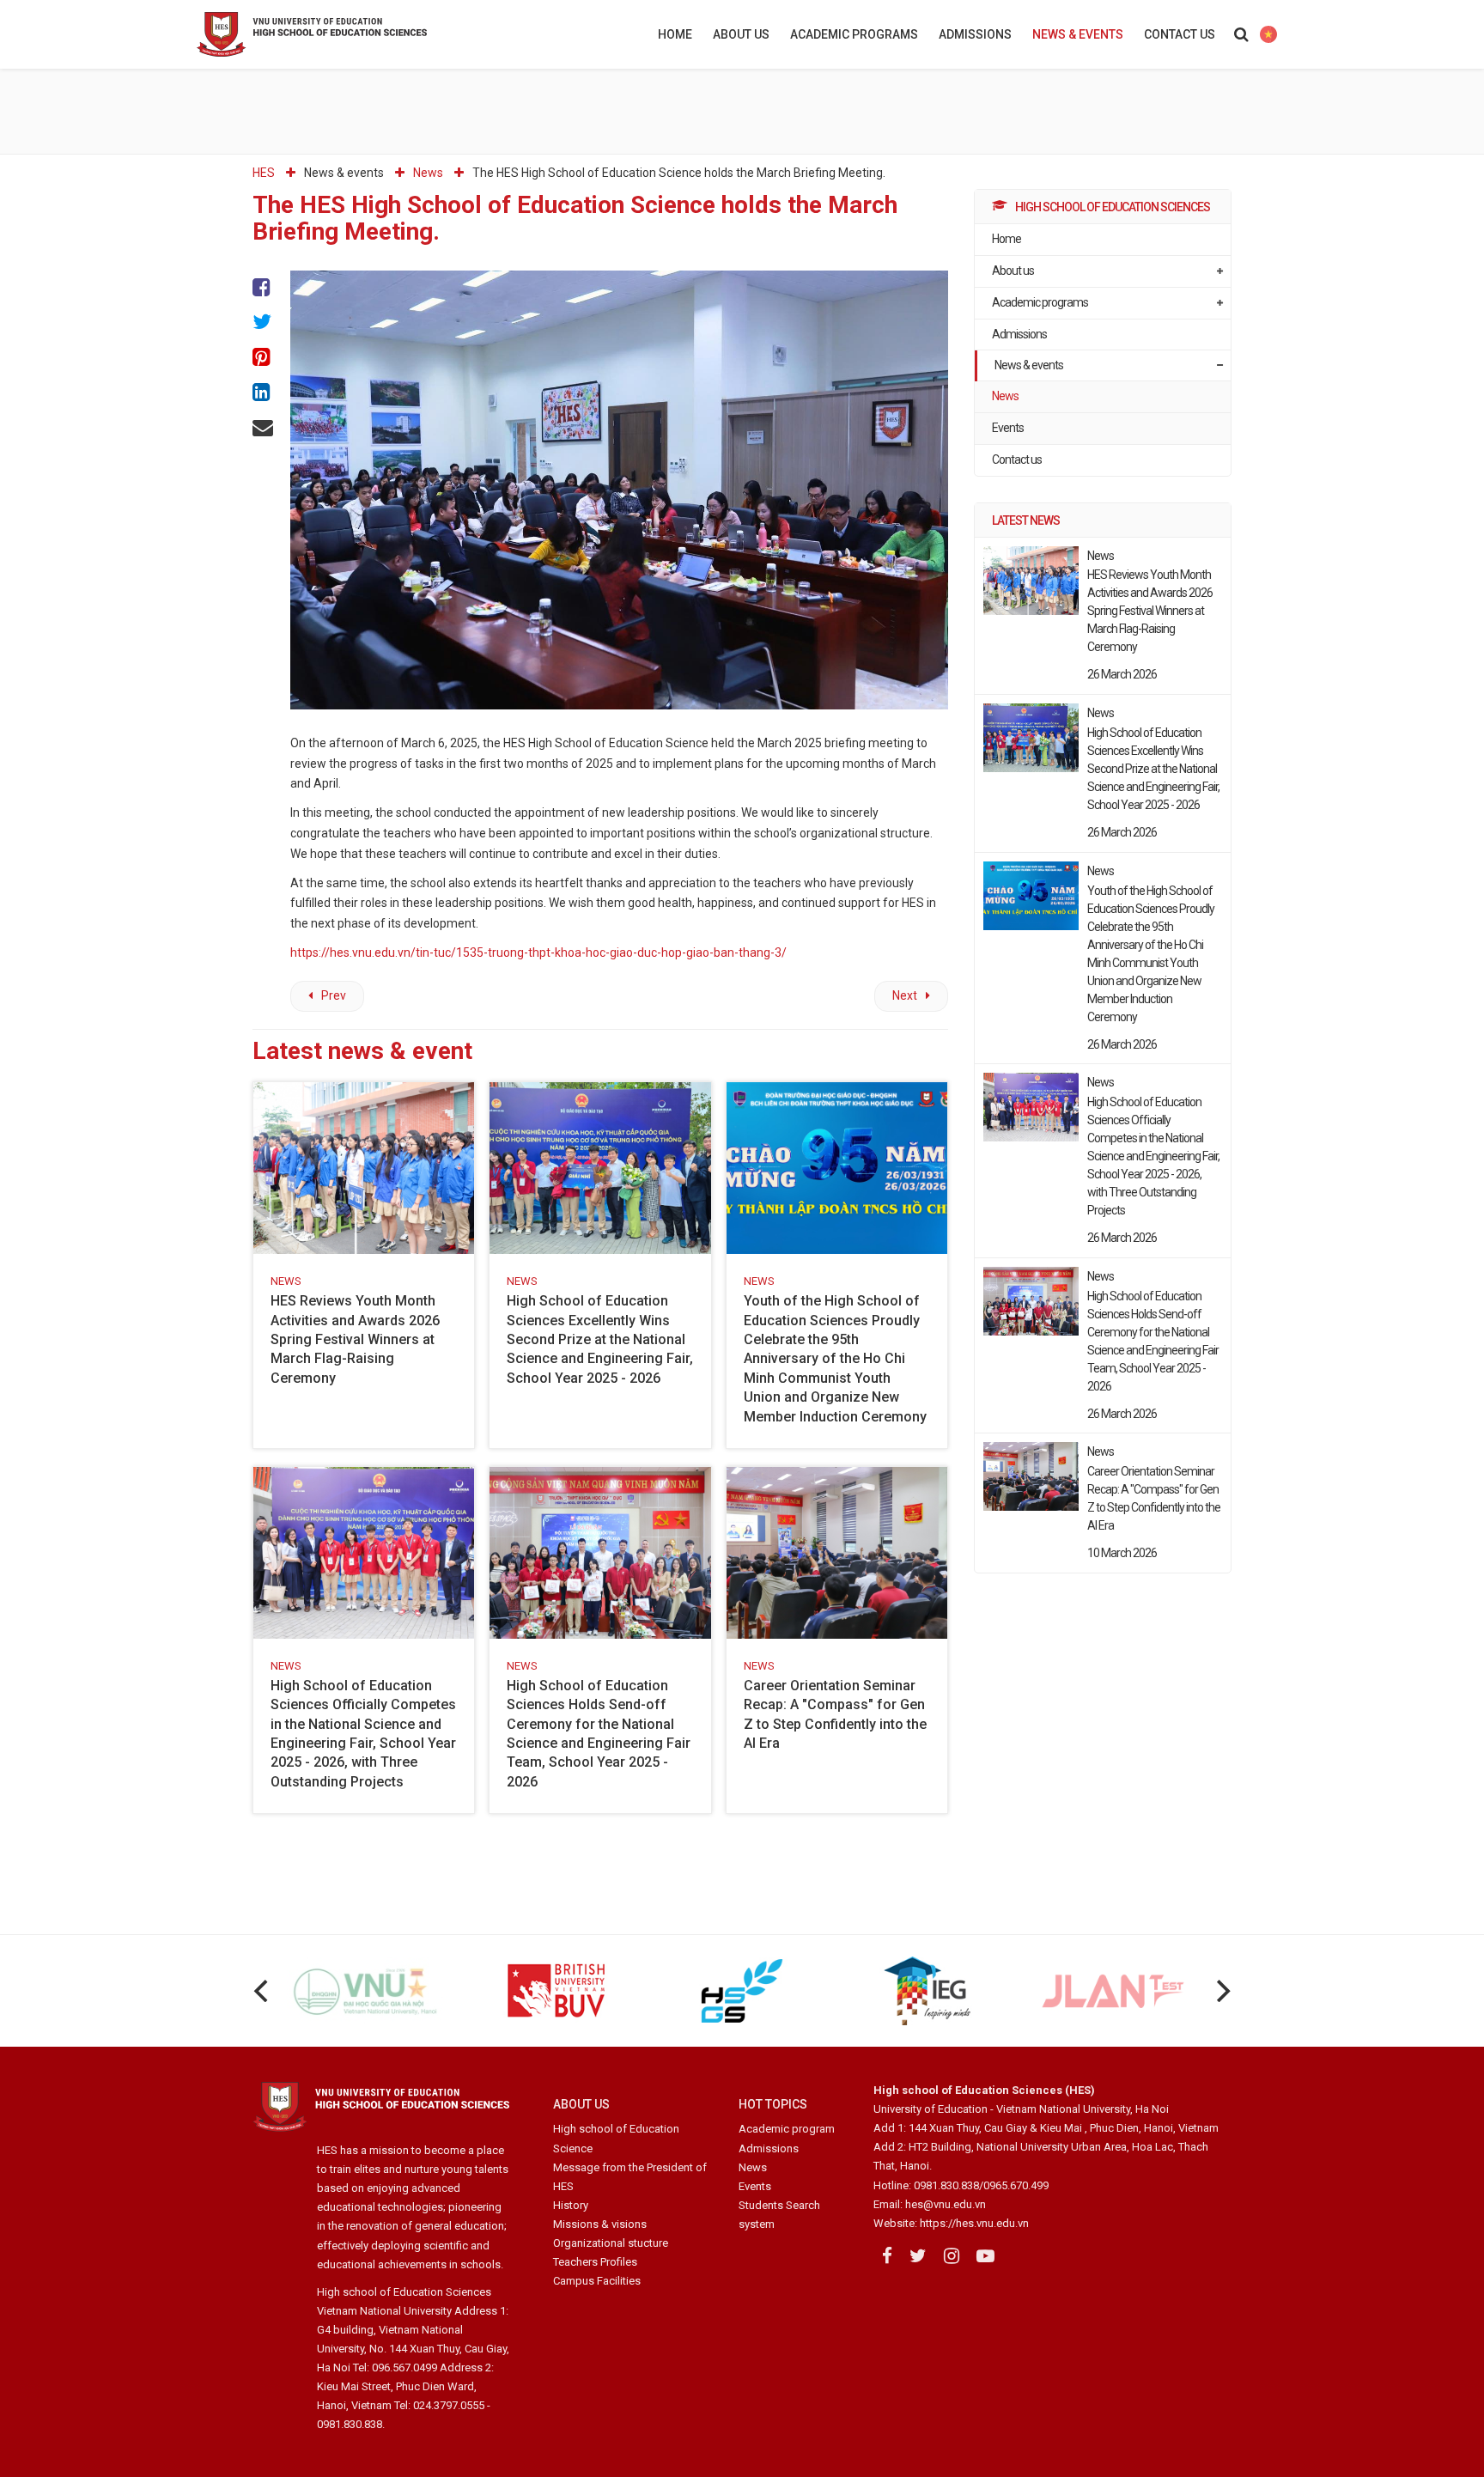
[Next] (1221, 1991)
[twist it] (263, 323)
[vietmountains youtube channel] (985, 2256)
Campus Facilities (597, 2281)
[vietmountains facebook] (887, 2256)
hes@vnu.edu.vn (946, 2204)
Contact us (1180, 34)
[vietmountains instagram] (952, 2256)
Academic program (787, 2129)
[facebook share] (263, 288)
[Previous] (263, 1991)
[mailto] (263, 429)
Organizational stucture (611, 2243)
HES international (1268, 34)
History (571, 2205)
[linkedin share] (263, 394)
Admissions (975, 34)
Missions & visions (600, 2224)
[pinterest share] (263, 359)
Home (675, 34)
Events (1008, 428)
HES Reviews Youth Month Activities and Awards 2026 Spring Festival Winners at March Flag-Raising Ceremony (355, 1339)
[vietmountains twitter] (918, 2256)
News (1005, 396)
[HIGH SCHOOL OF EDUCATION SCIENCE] (356, 34)
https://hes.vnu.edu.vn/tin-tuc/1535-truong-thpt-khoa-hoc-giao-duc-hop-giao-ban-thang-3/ (538, 952)
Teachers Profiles (595, 2262)
